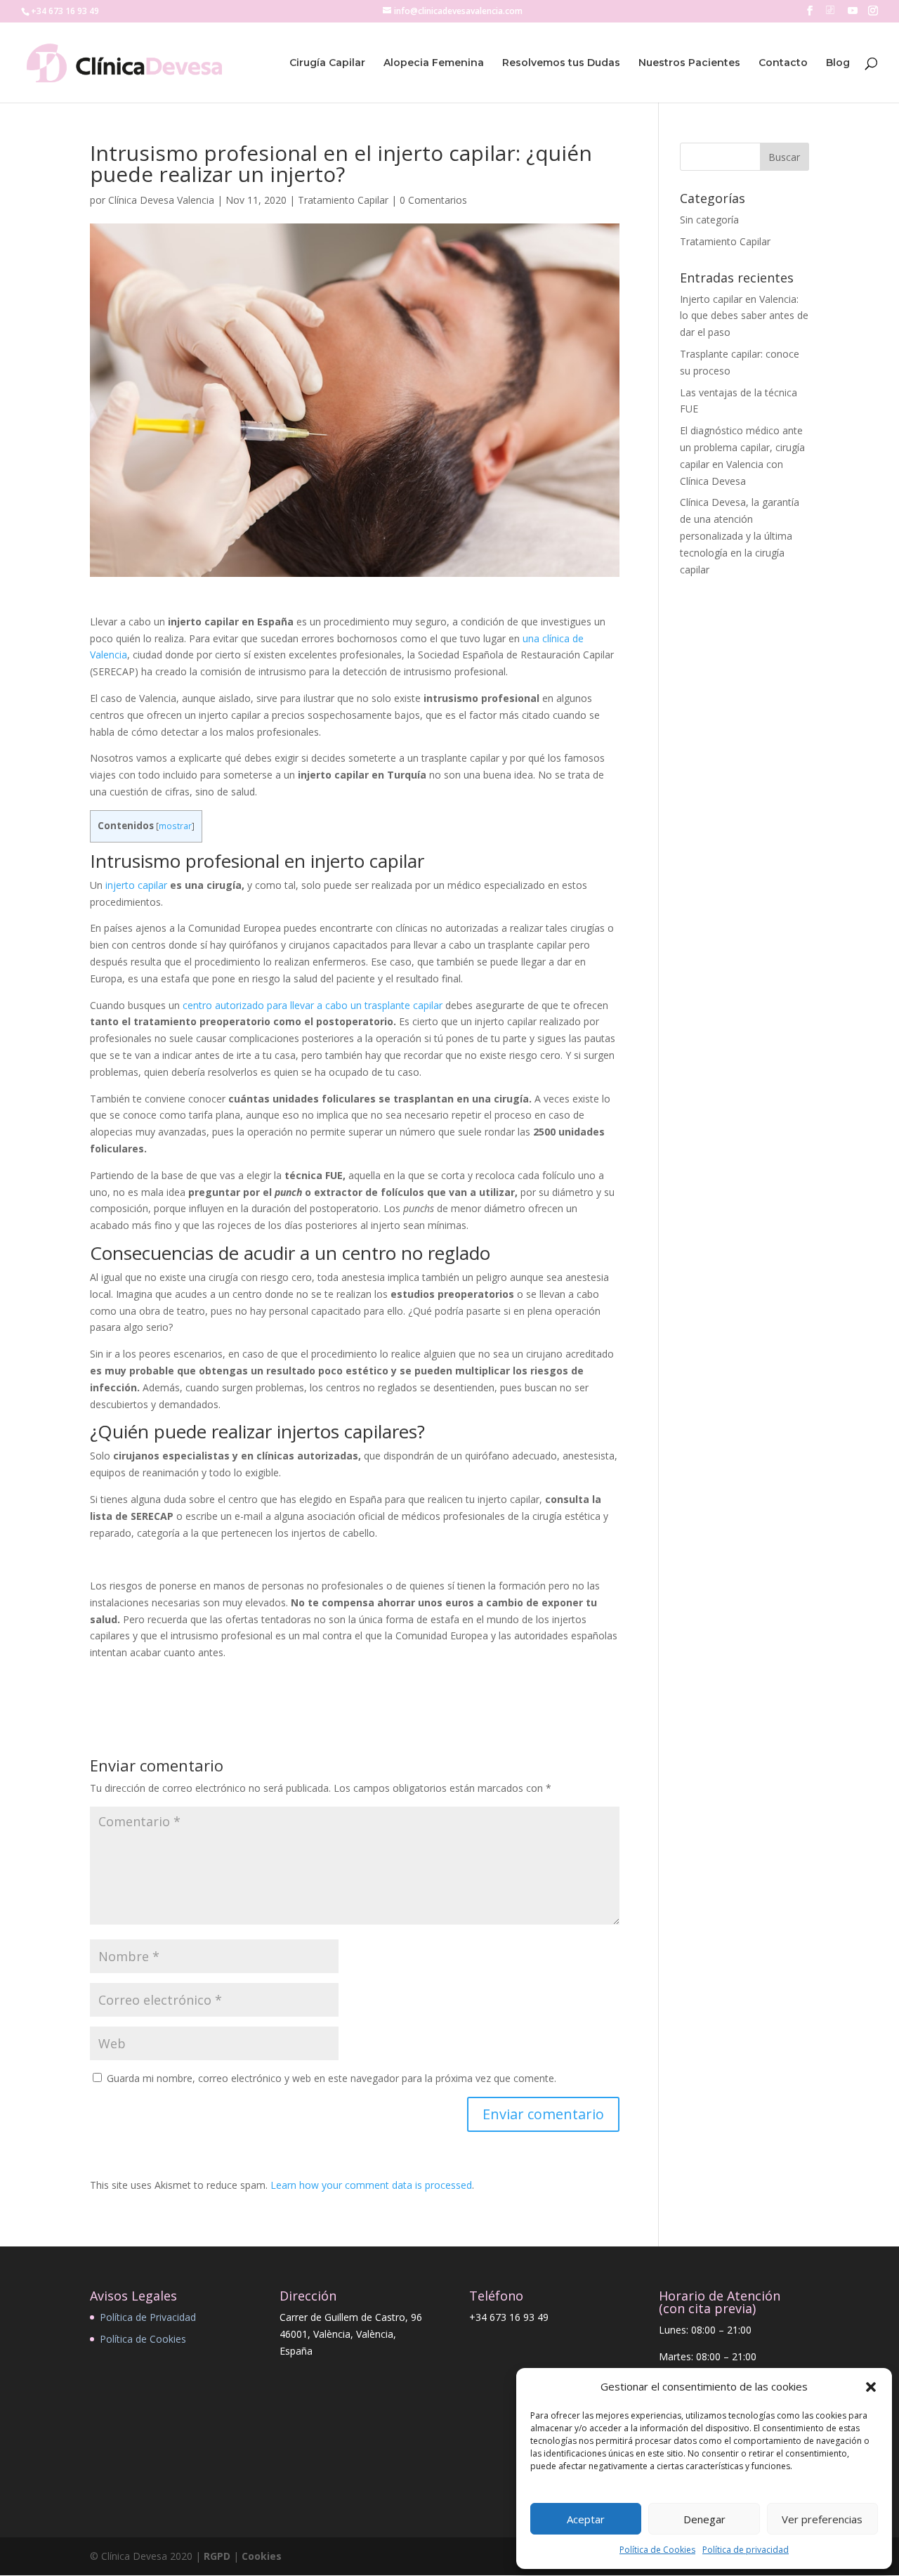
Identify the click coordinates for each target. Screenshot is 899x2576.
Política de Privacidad (148, 2317)
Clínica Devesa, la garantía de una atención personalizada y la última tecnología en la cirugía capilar (740, 535)
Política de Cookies (657, 2550)
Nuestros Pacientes (689, 63)
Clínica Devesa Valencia (161, 200)
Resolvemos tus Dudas (561, 63)
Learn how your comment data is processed (371, 2185)
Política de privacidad (746, 2550)
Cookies (262, 2556)
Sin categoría (709, 220)
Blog (838, 63)
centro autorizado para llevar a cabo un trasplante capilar (313, 1005)
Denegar (704, 2519)
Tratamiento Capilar (343, 200)
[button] (871, 2387)
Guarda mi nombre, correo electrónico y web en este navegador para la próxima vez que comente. (332, 2078)
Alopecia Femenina (434, 63)
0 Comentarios (433, 200)
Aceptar (586, 2519)
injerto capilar (136, 885)
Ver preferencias (822, 2519)
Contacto (783, 63)
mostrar (175, 826)
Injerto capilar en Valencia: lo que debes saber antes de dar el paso (744, 316)
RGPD (217, 2556)
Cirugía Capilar (327, 63)
